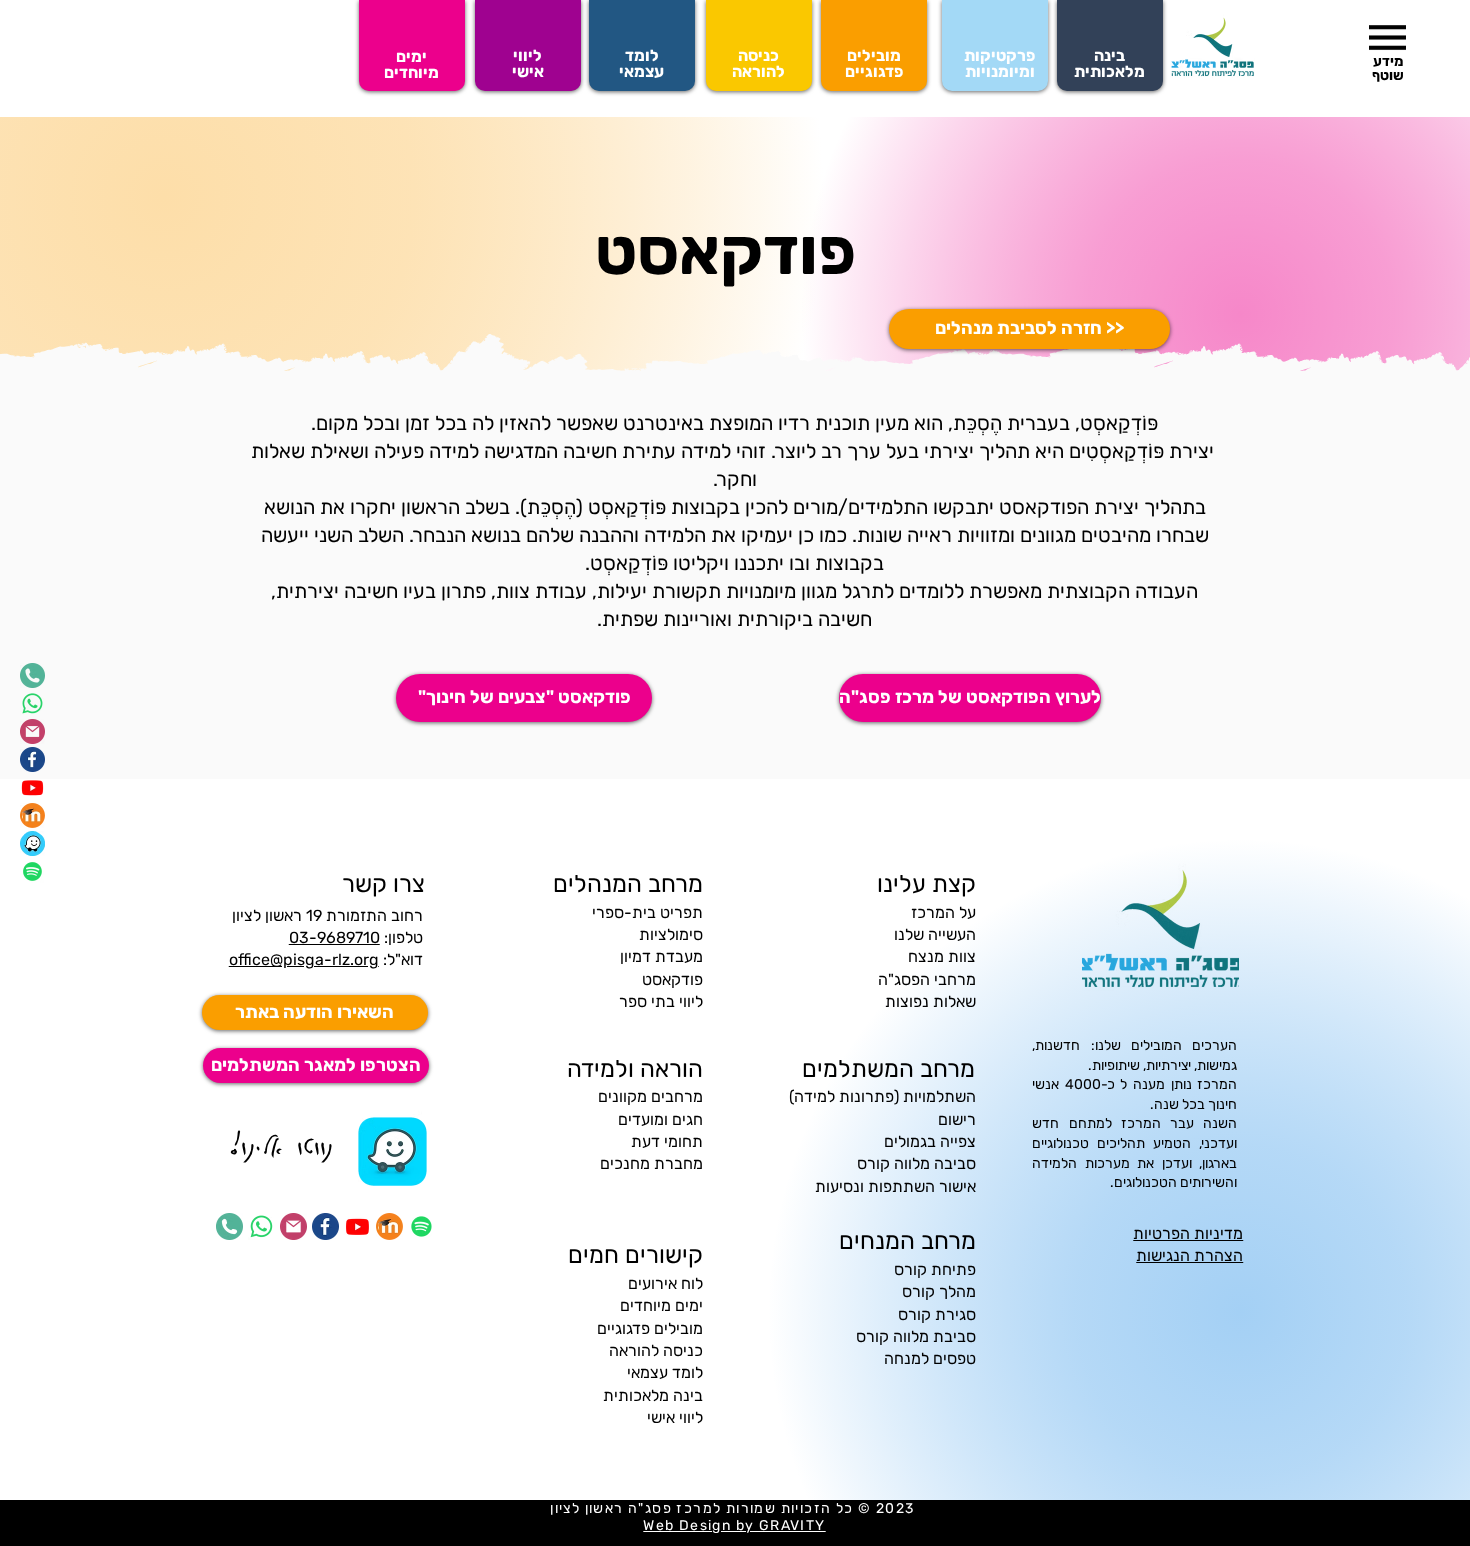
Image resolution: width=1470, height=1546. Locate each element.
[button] (1387, 37)
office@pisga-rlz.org (304, 959)
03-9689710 (334, 937)
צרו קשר (383, 884)
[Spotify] (32, 871)
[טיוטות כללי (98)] (391, 1151)
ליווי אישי (675, 1417)
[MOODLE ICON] (32, 815)
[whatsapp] (32, 703)
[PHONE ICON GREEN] (32, 675)
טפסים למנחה (930, 1358)
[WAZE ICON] (32, 843)
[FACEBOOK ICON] (32, 759)
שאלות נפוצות (930, 1001)
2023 (897, 1508)
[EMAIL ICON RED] (32, 731)
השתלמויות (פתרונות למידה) (882, 1096)
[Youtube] (32, 787)
